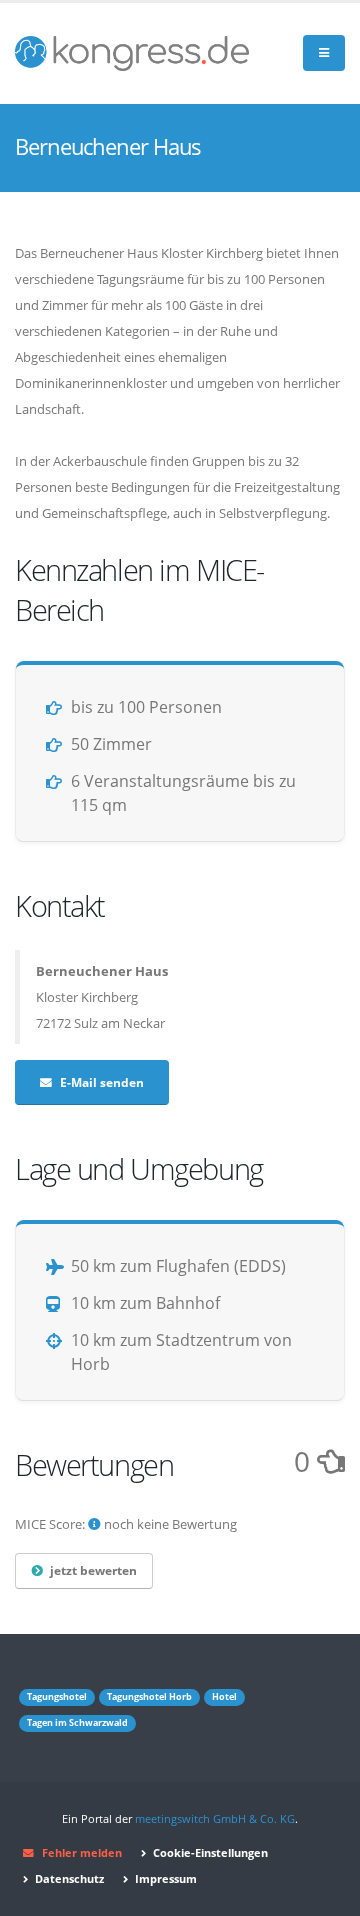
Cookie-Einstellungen (209, 1853)
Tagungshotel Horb (149, 1697)
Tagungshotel (57, 1697)
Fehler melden (82, 1853)
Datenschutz (68, 1879)
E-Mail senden (102, 1082)
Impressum (164, 1879)
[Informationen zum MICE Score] (94, 1524)
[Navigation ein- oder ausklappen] (324, 53)
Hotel (224, 1697)
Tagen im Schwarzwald (77, 1723)
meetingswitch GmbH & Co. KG (215, 1819)
